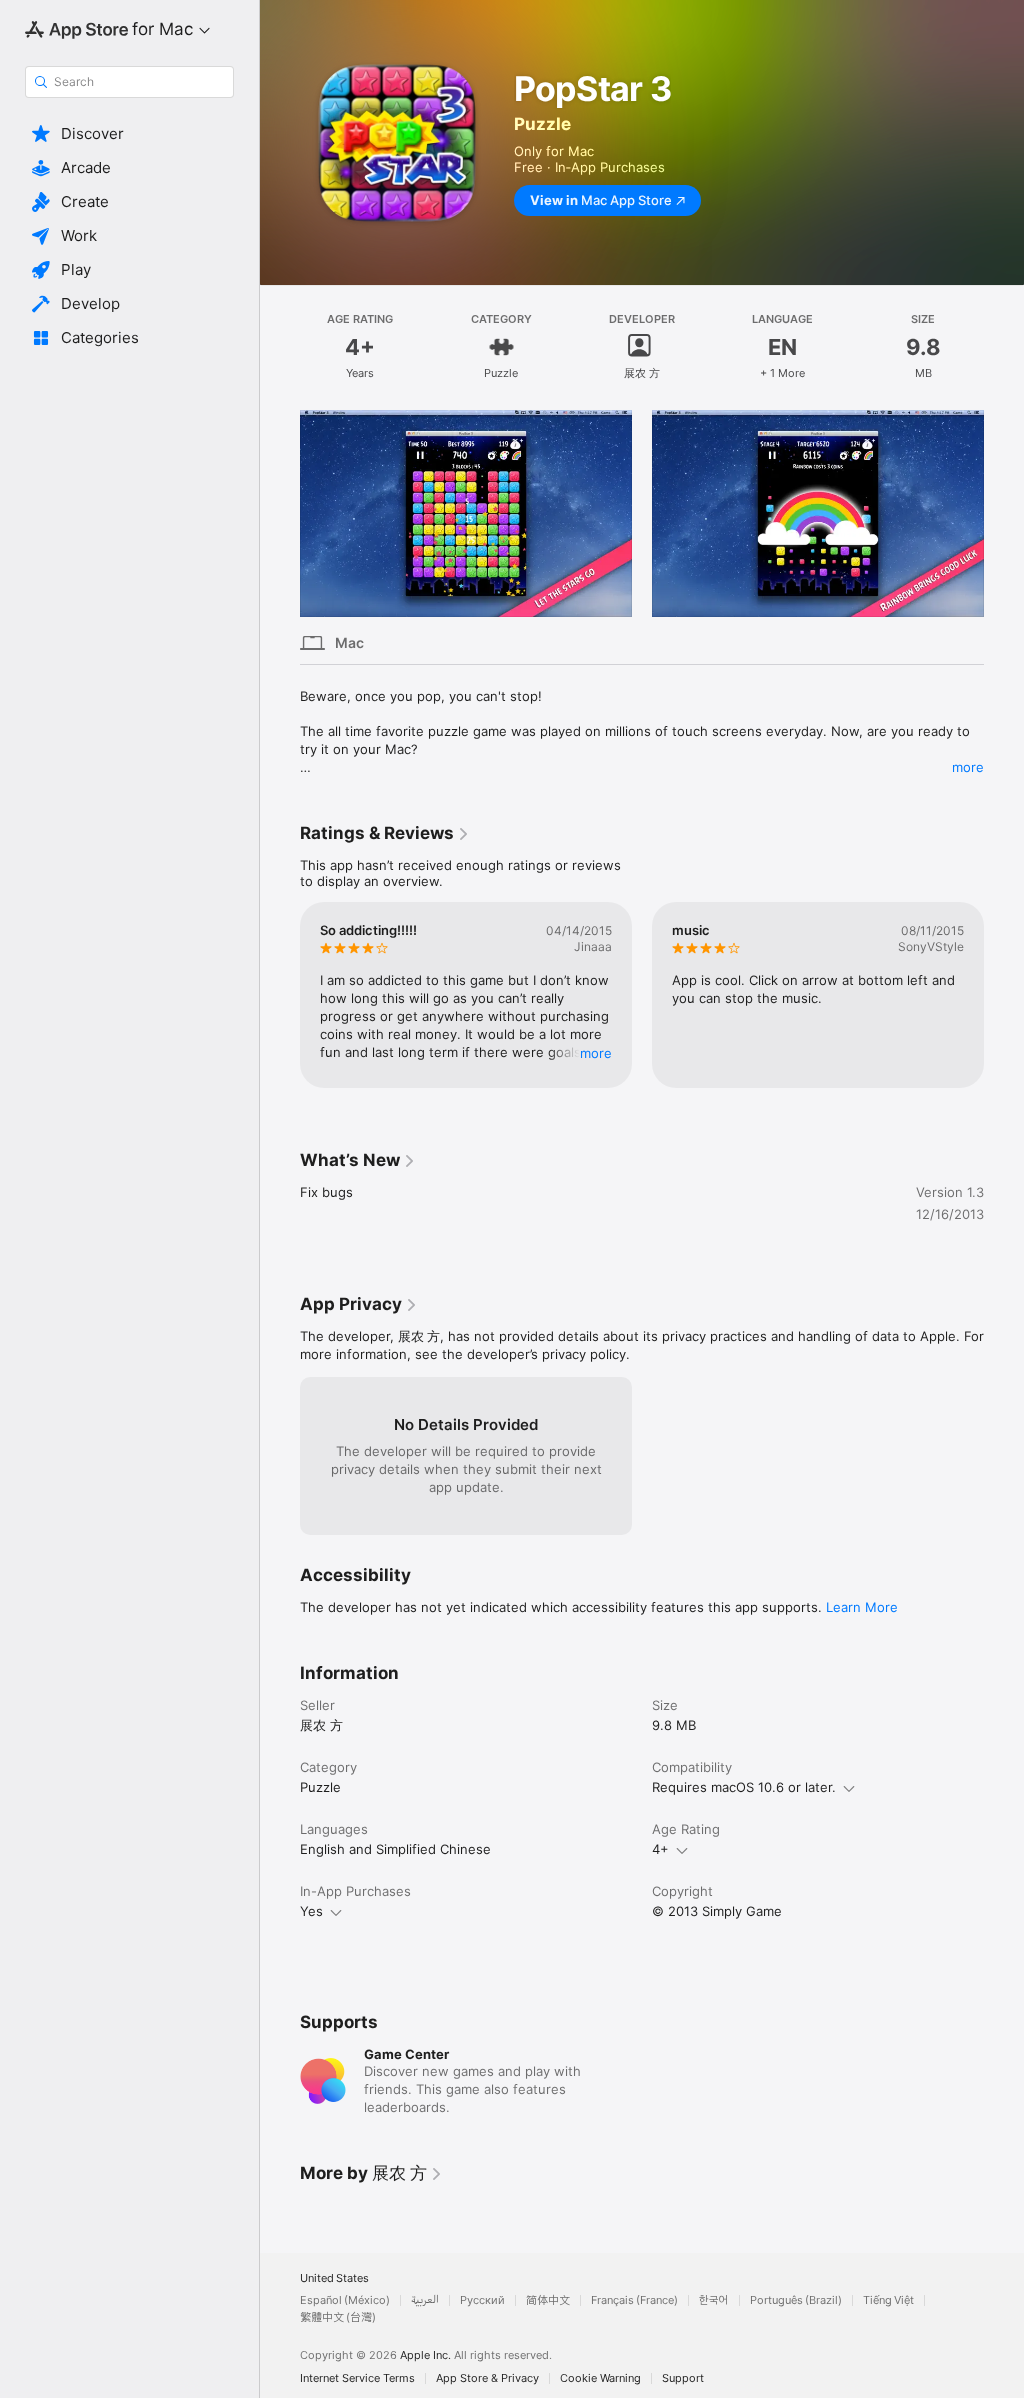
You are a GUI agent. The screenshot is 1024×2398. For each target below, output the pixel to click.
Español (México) (345, 2300)
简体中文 (548, 2300)
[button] (129, 134)
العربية (425, 2300)
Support (683, 2378)
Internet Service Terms (357, 2378)
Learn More (862, 1607)
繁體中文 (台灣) (338, 2317)
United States (334, 2278)
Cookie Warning (600, 2378)
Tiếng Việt (888, 2300)
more (968, 767)
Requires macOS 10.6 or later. (744, 1787)
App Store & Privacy (487, 2378)
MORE (596, 1053)
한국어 (714, 2300)
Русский (482, 2300)
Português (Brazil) (796, 2300)
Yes (311, 1911)
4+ (660, 1849)
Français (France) (634, 2300)
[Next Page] (1004, 514)
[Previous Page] (280, 514)
